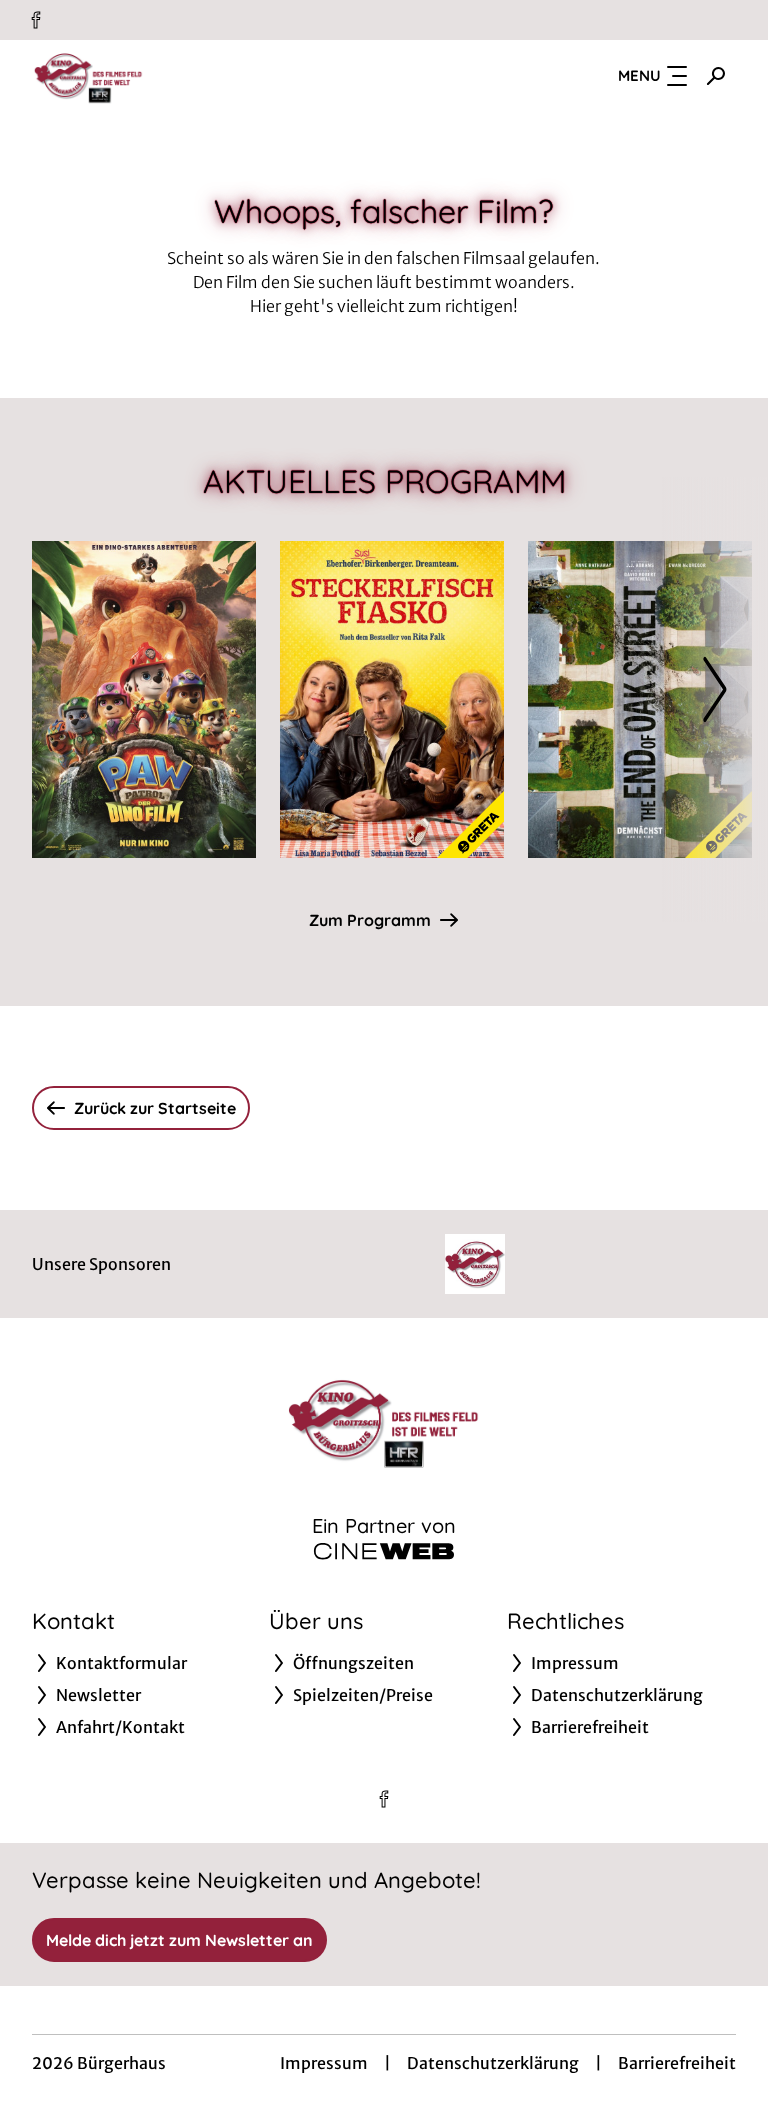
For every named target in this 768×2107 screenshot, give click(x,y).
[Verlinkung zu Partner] (475, 1264)
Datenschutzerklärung (493, 2063)
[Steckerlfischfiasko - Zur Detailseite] (392, 699)
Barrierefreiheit (677, 2063)
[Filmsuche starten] (716, 76)
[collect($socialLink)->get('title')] (36, 20)
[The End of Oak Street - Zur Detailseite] (640, 699)
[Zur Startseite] (172, 76)
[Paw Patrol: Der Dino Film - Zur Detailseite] (144, 699)
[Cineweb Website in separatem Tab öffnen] (384, 1551)
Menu (639, 75)
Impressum (324, 2063)
